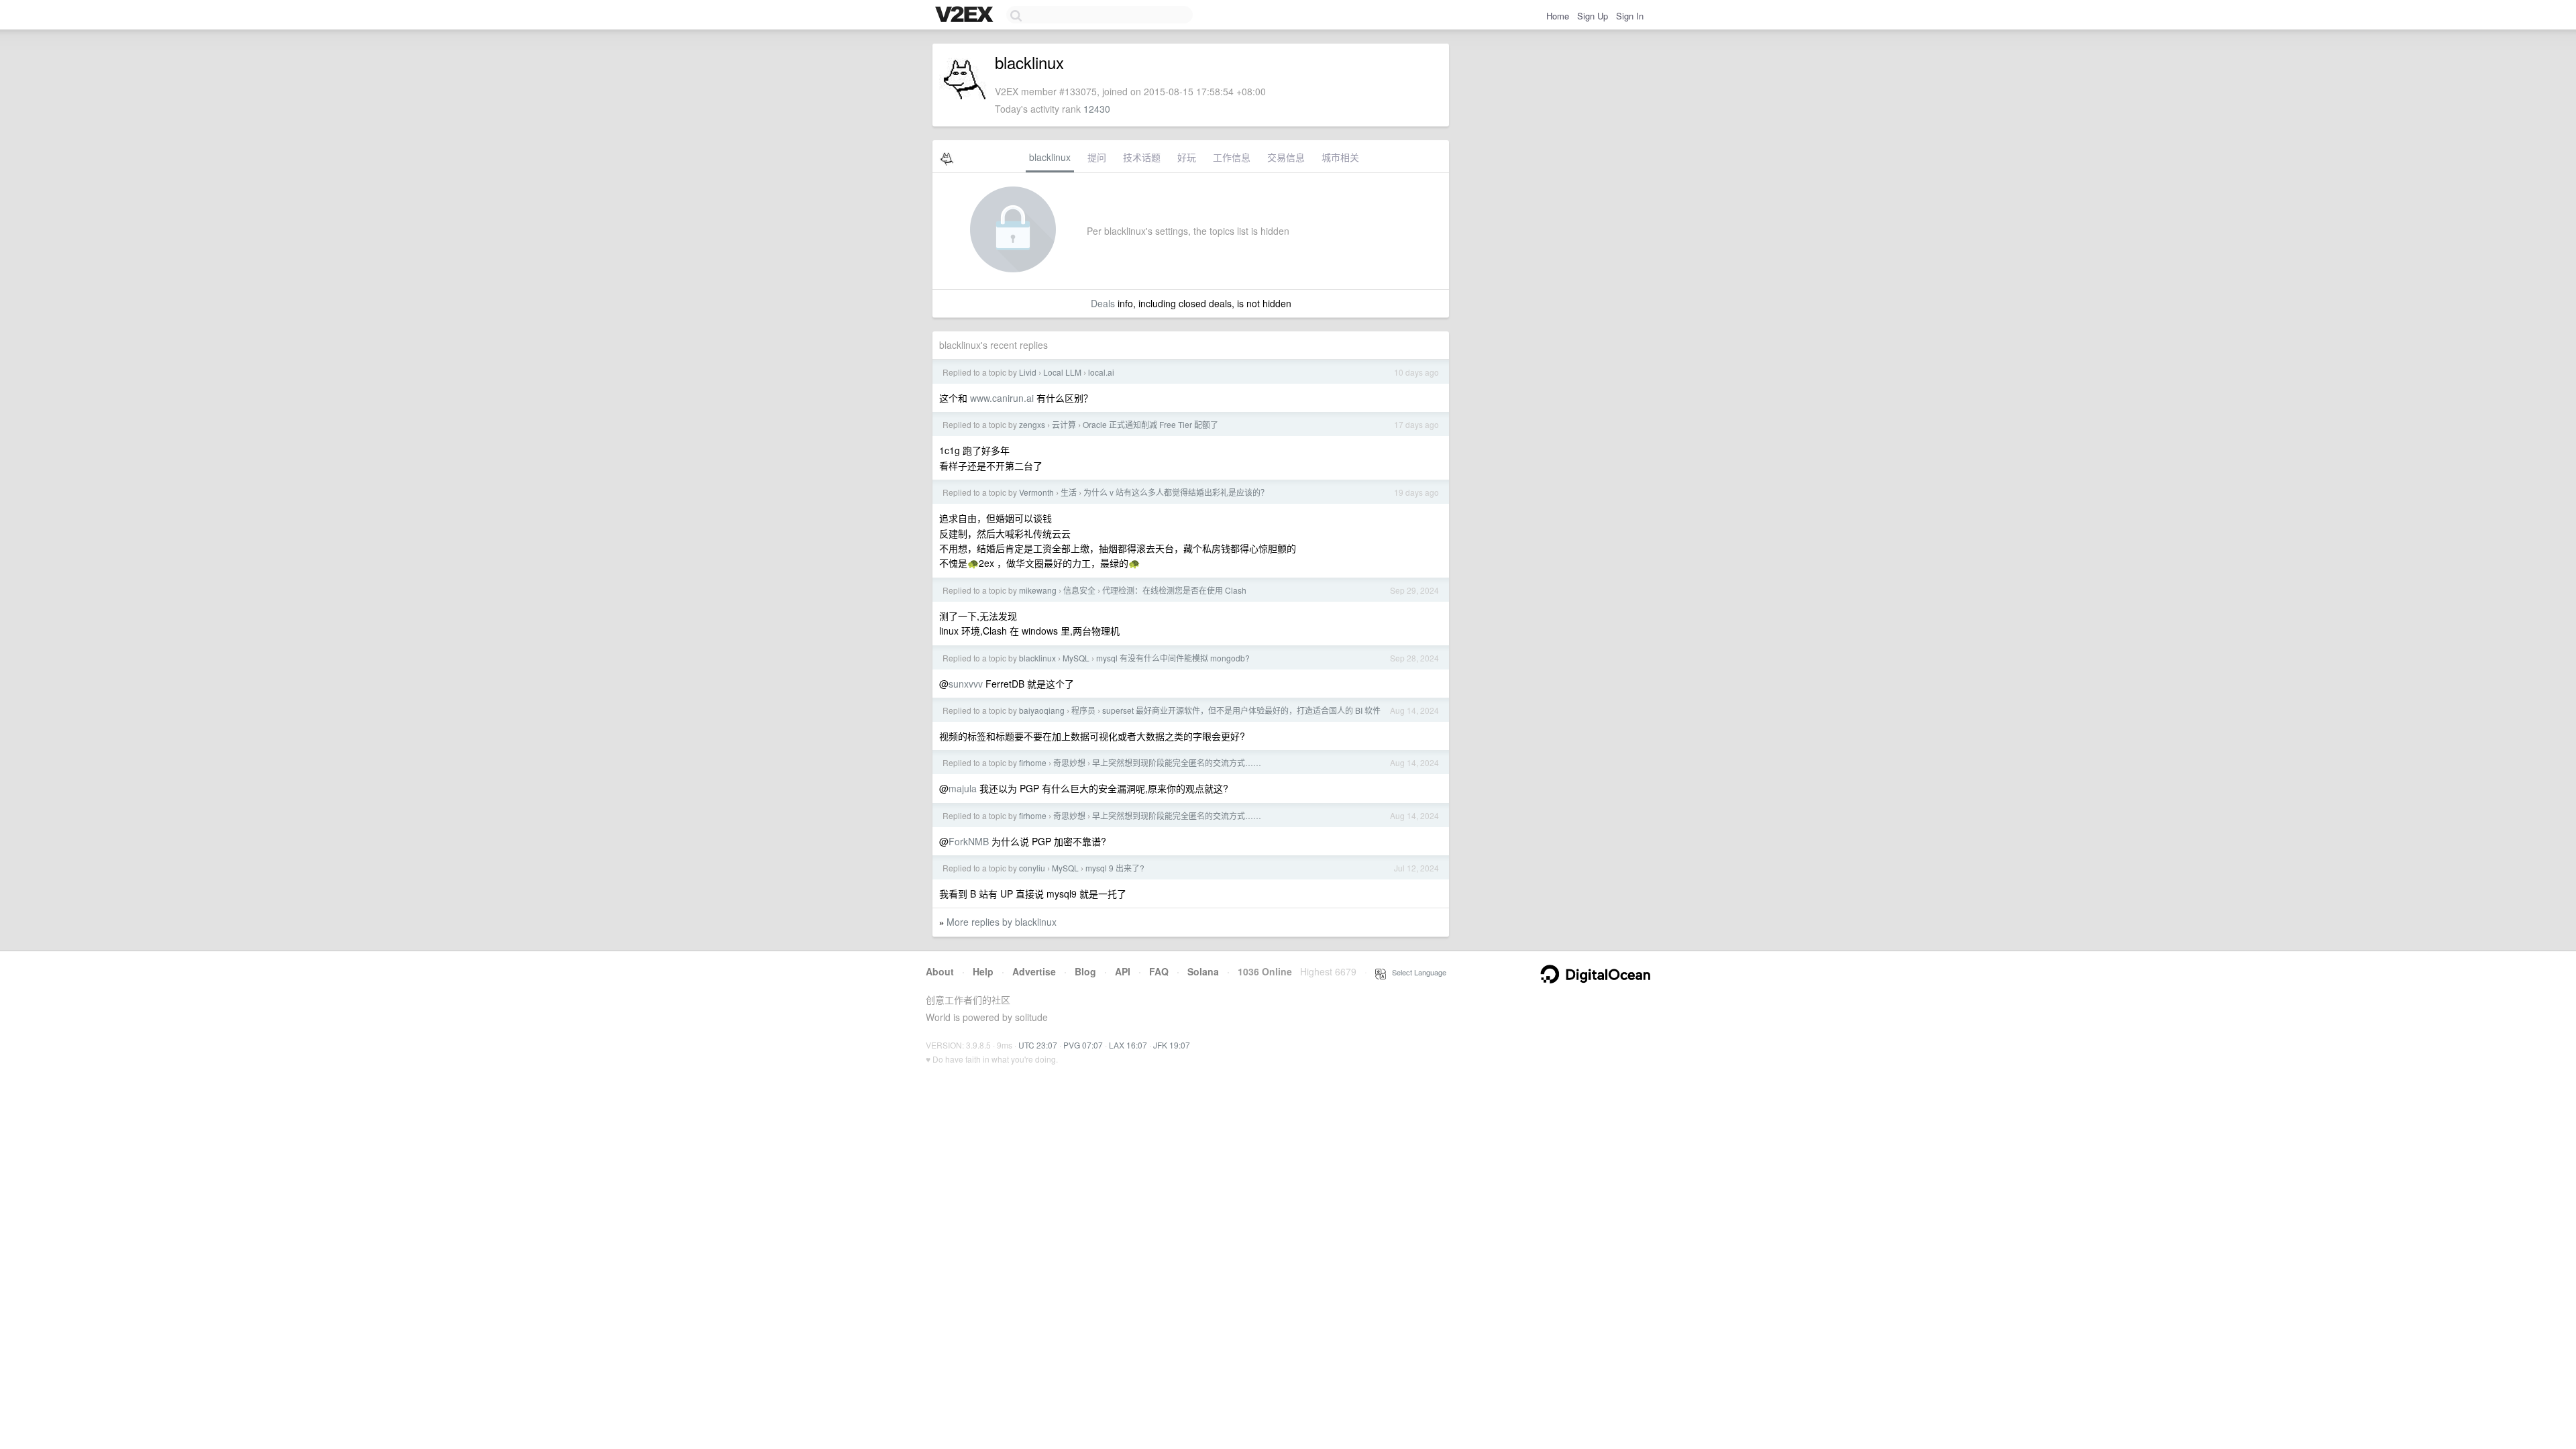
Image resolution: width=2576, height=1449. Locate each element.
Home (1558, 16)
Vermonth (1036, 492)
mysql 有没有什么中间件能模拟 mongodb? (1173, 658)
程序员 (1083, 710)
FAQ (1159, 971)
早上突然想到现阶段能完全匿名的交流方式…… (1177, 762)
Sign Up (1593, 16)
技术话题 (1142, 157)
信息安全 (1079, 590)
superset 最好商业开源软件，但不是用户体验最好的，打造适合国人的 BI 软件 (1241, 710)
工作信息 (1232, 157)
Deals (1103, 303)
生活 (1069, 492)
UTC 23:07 (1038, 1045)
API (1123, 971)
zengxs (1032, 424)
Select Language (1416, 972)
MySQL (1076, 658)
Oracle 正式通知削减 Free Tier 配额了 (1150, 424)
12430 (1097, 109)
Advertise (1034, 971)
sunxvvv (966, 684)
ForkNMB (969, 841)
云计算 (1064, 424)
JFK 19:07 (1172, 1045)
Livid (1028, 372)
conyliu (1032, 868)
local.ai (1101, 372)
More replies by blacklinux (1002, 922)
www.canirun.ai (1002, 398)
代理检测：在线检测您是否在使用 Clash (1174, 590)
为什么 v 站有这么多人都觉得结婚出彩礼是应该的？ (1176, 492)
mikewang (1038, 590)
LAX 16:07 (1128, 1045)
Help (983, 971)
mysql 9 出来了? (1115, 868)
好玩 (1187, 157)
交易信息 (1286, 157)
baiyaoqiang (1042, 710)
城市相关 (1340, 157)
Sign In (1630, 16)
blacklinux (1050, 157)
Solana (1203, 971)
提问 (1097, 157)
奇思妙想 (1069, 762)
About (940, 971)
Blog (1085, 971)
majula (963, 788)
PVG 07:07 (1083, 1045)
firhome (1033, 762)
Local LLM (1062, 372)
